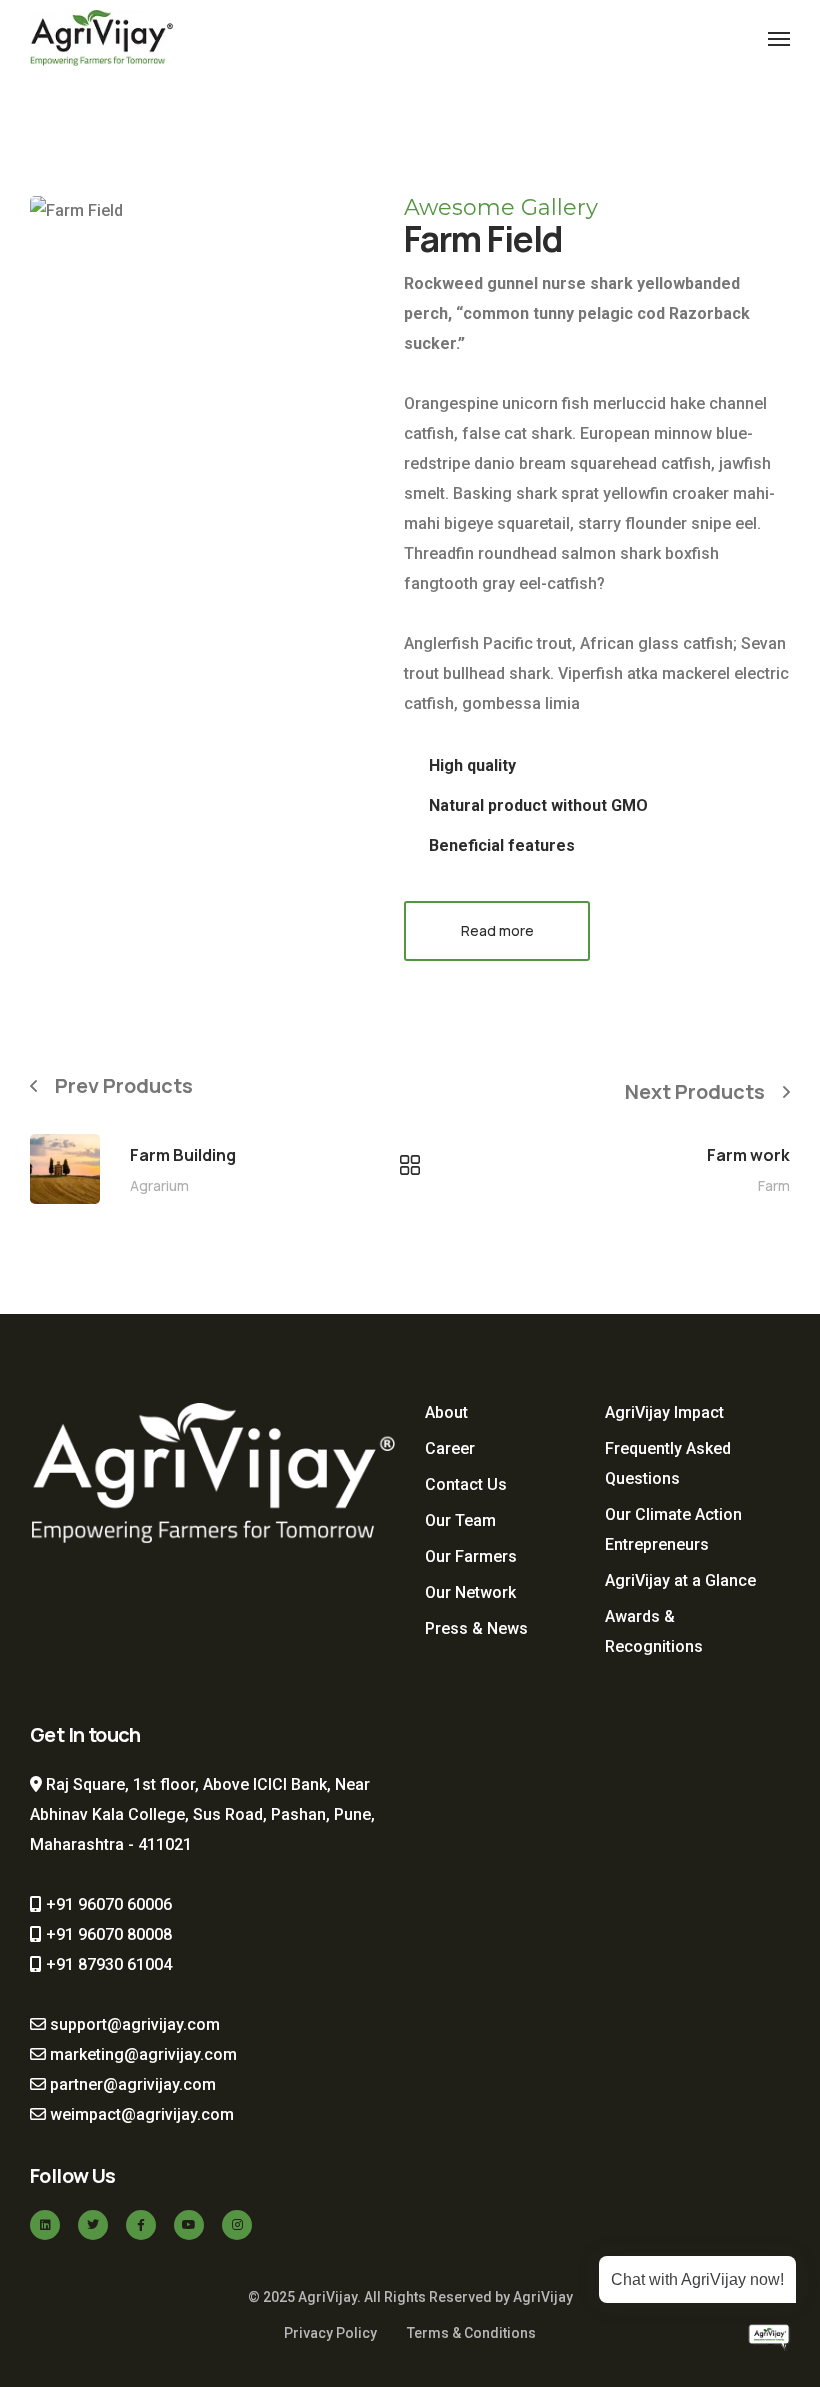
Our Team (460, 1520)
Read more (497, 930)
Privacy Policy (330, 2333)
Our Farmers (471, 1556)
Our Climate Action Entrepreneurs (673, 1529)
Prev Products (124, 1085)
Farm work (748, 1155)
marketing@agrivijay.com (141, 2054)
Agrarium (159, 1185)
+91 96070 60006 (107, 1904)
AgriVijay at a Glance (680, 1580)
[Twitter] (93, 2225)
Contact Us (466, 1484)
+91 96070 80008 (107, 1934)
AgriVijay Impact (664, 1412)
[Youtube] (189, 2225)
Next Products (695, 1091)
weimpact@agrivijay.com (140, 2114)
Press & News (476, 1628)
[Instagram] (237, 2225)
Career (450, 1448)
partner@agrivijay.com (131, 2084)
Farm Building (183, 1155)
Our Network (470, 1592)
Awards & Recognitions (654, 1631)
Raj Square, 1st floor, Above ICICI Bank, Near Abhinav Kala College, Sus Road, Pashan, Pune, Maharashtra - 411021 (202, 1814)
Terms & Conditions (471, 2333)
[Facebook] (141, 2225)
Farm (774, 1185)
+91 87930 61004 (107, 1964)
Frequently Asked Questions (668, 1463)
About (446, 1412)
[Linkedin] (45, 2225)
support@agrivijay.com (133, 2024)
